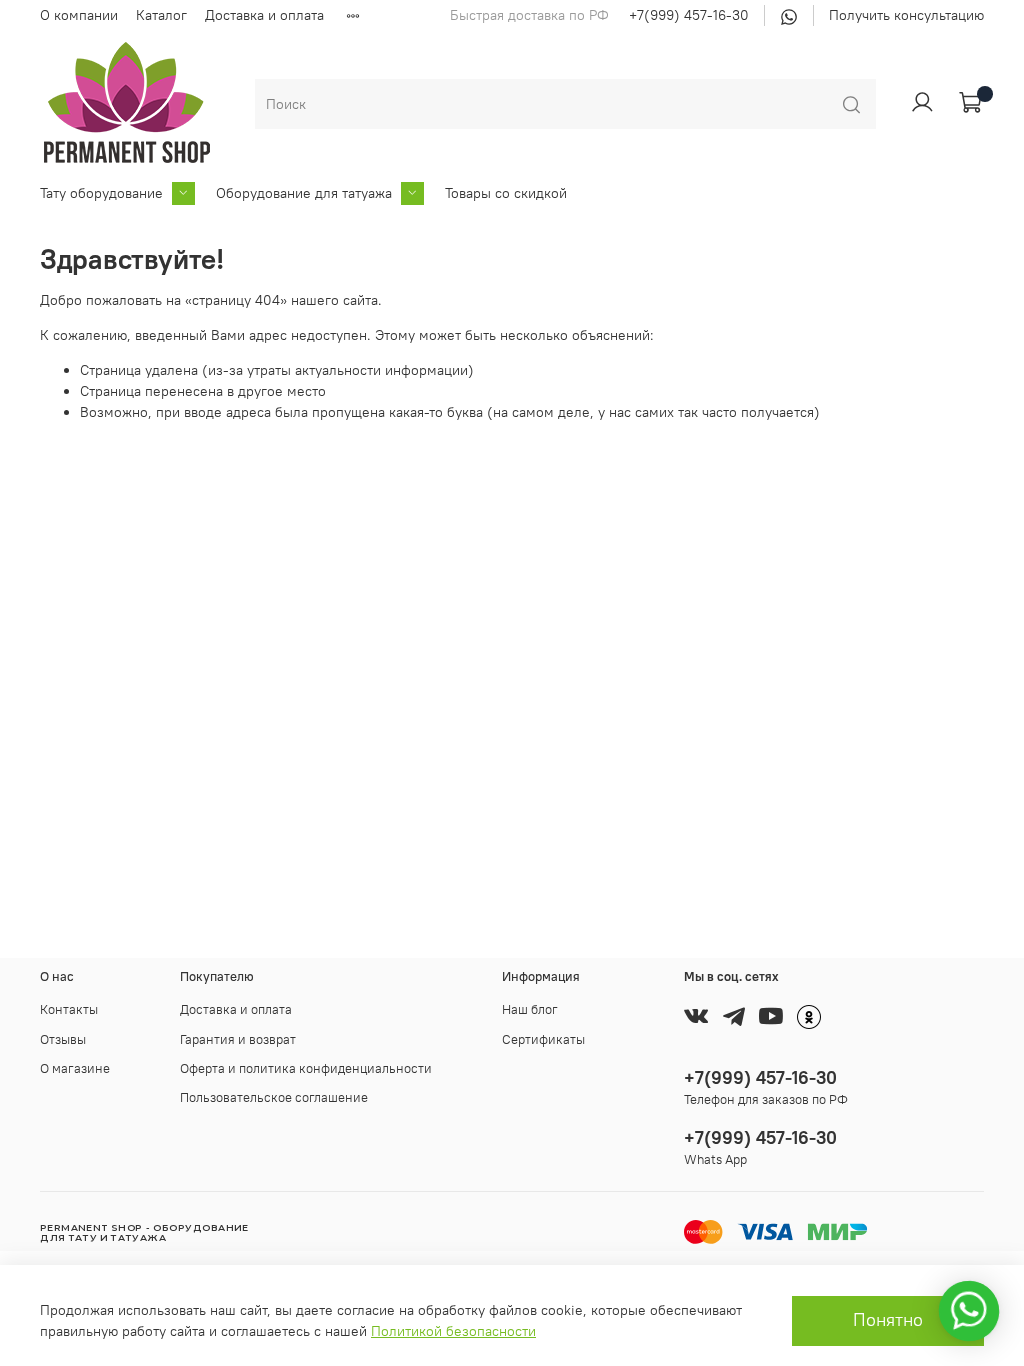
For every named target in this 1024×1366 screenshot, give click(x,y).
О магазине (75, 1068)
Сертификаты (543, 1039)
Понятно (888, 1320)
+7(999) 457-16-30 (689, 15)
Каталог (161, 15)
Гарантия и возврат (238, 1039)
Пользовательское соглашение (274, 1097)
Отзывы (63, 1039)
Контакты (69, 1009)
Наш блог (530, 1009)
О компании (79, 15)
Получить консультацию (906, 15)
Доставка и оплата (264, 15)
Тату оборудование (101, 193)
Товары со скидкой (506, 193)
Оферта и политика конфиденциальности (306, 1068)
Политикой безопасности (453, 1331)
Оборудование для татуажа (304, 193)
